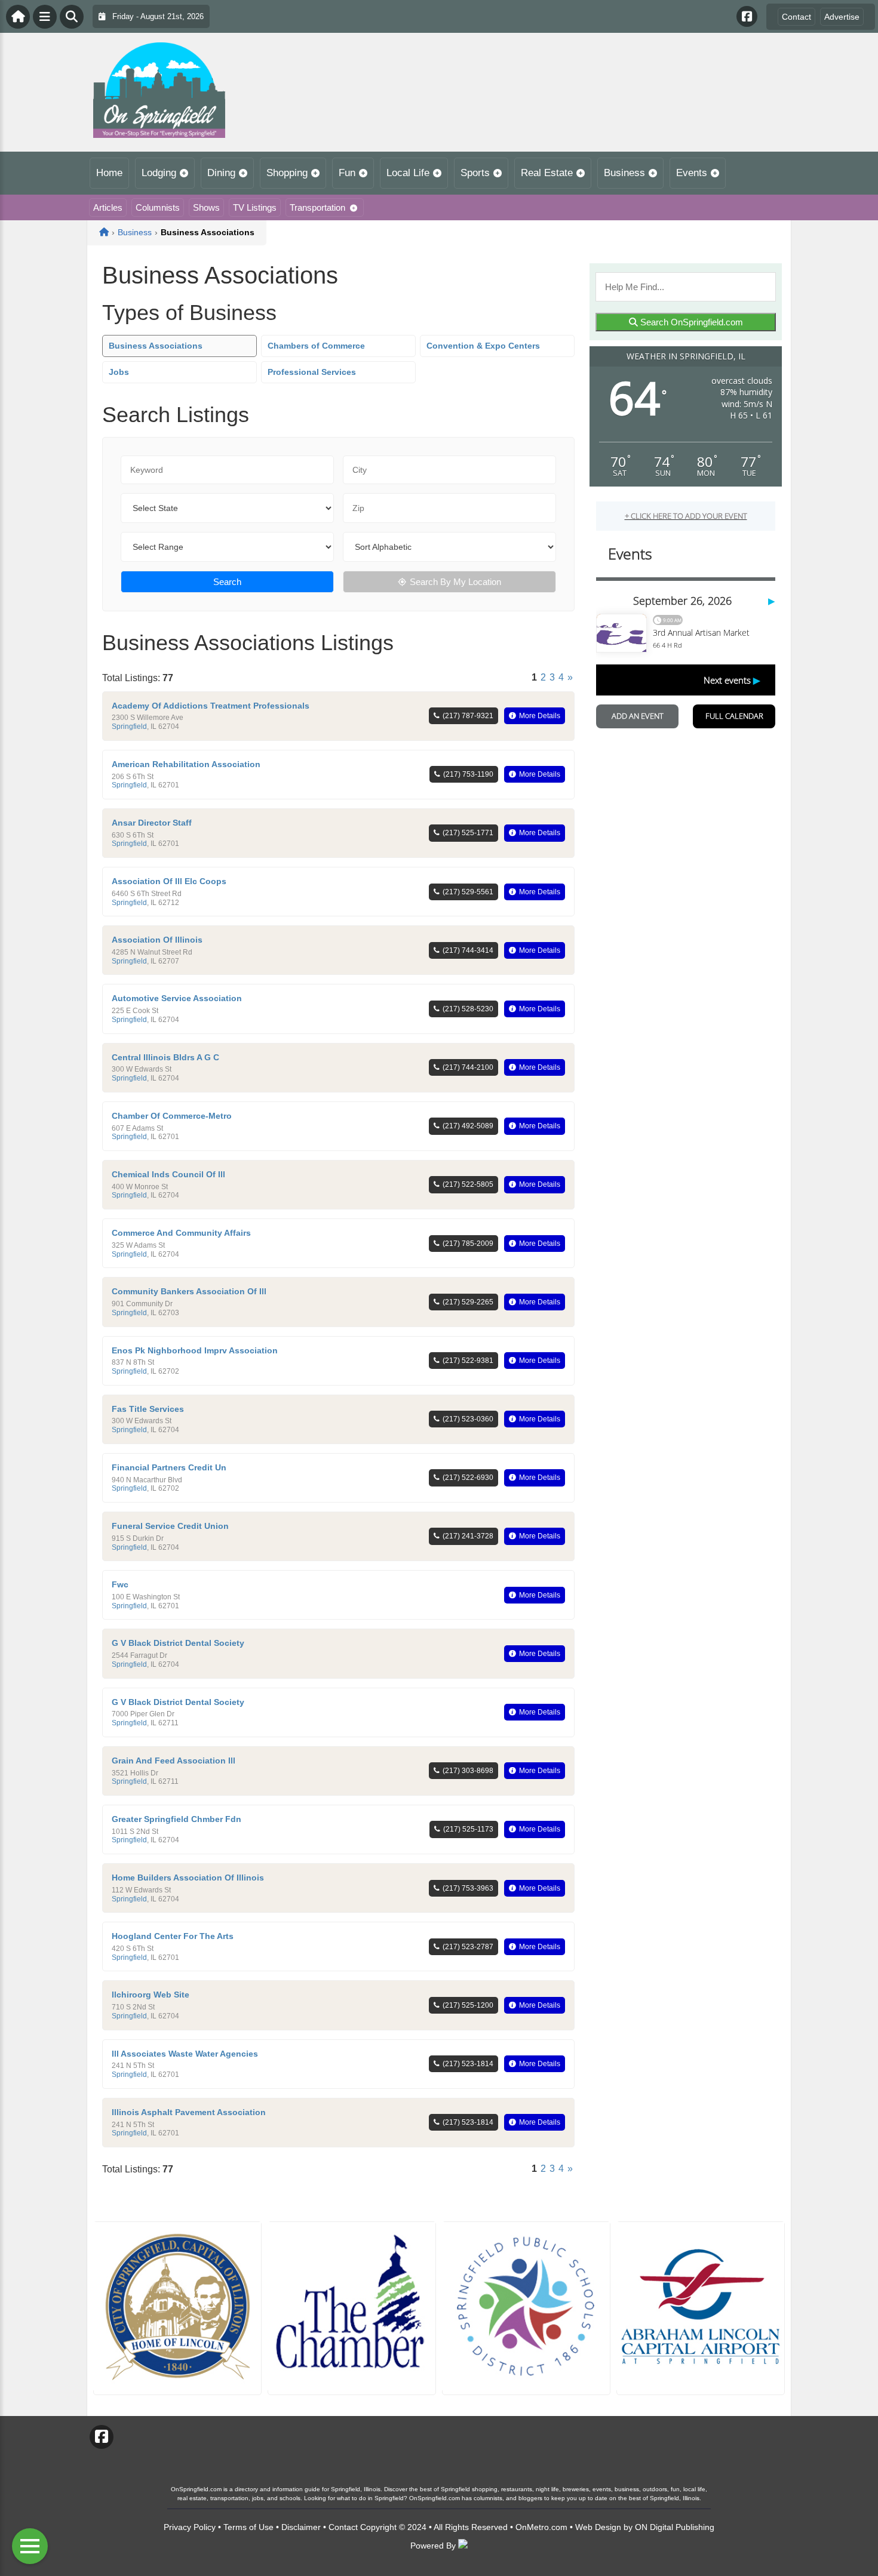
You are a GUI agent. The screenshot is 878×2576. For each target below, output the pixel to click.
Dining (221, 173)
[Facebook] (747, 16)
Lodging (159, 173)
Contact (796, 17)
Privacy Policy (190, 2527)
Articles (108, 207)
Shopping (287, 173)
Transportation (317, 207)
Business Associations (156, 346)
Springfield (129, 727)
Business (624, 173)
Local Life (408, 173)
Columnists (158, 207)
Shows (206, 207)
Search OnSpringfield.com (690, 322)
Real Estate (547, 173)
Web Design (598, 2527)
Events (692, 173)
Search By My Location (455, 582)
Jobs (119, 372)
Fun (347, 173)
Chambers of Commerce (316, 346)
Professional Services (312, 372)
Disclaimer (301, 2527)
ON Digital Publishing (675, 2527)
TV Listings (255, 207)
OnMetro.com (541, 2527)
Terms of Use (248, 2527)
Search (227, 582)
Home (109, 173)
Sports (475, 173)
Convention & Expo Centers (483, 346)
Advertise (842, 17)
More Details (540, 716)
